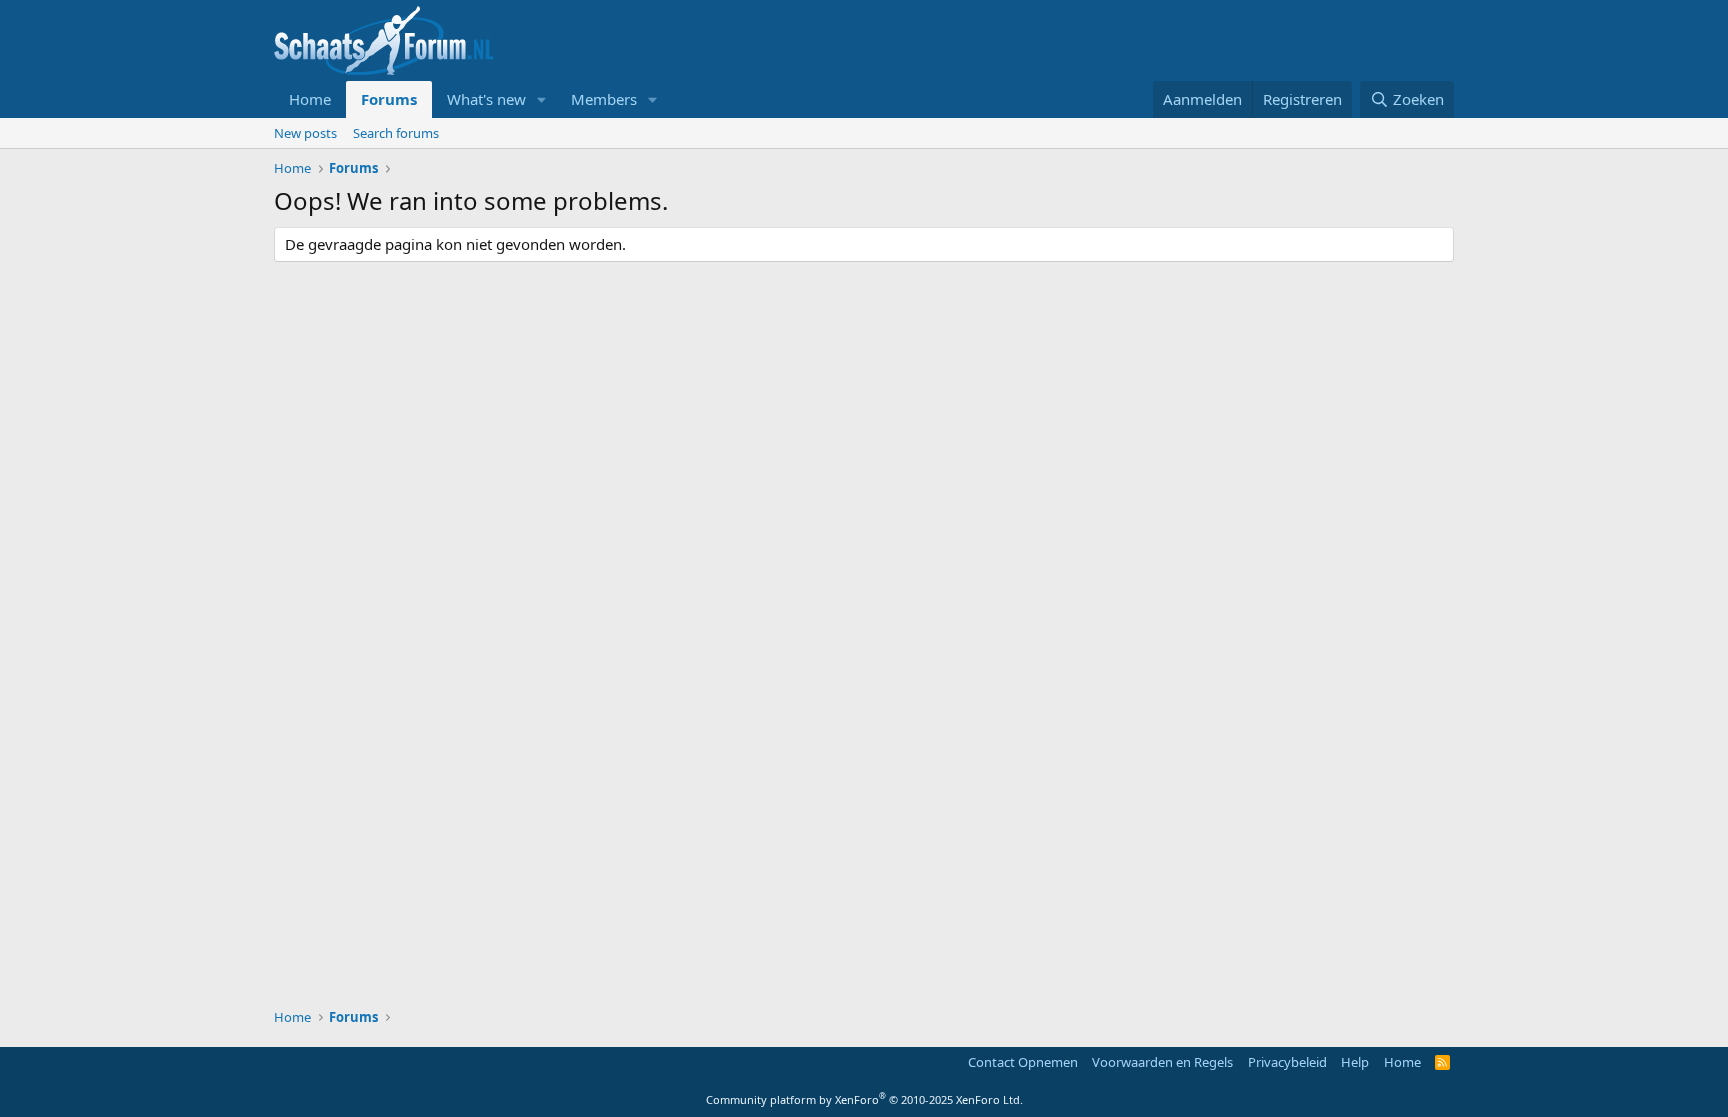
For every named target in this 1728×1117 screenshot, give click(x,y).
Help (1355, 1062)
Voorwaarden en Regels (1162, 1062)
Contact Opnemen (1023, 1062)
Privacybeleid (1287, 1062)
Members (604, 99)
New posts (305, 133)
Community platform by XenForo (864, 1099)
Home (310, 99)
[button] (542, 99)
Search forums (396, 133)
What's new (486, 99)
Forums (389, 99)
